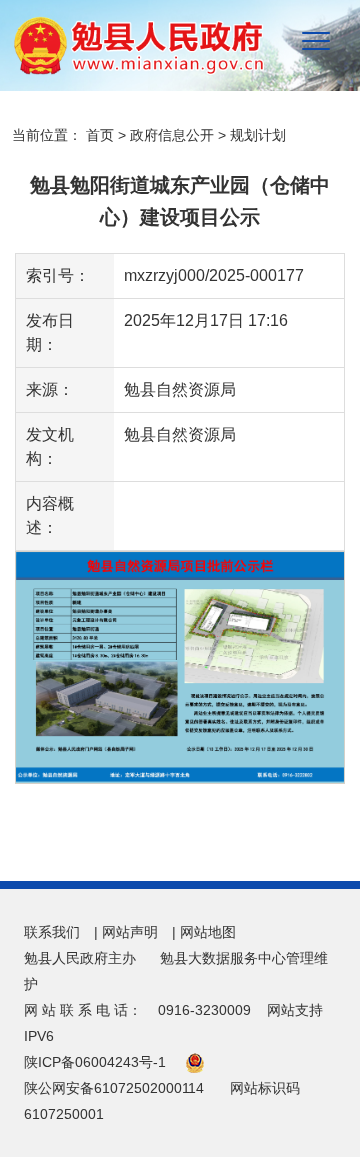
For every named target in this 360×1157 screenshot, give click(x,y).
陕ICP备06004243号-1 (95, 1062)
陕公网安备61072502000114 (114, 1088)
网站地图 (208, 932)
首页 (100, 135)
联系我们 (52, 932)
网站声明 (130, 932)
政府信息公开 (172, 135)
